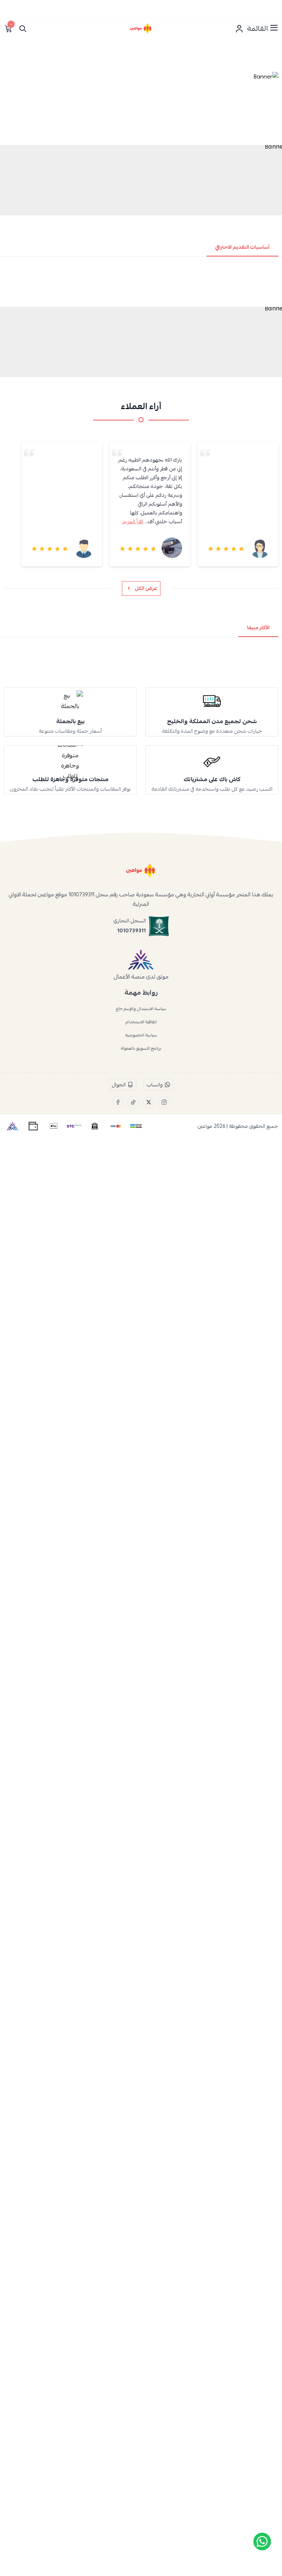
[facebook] (118, 1102)
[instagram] (164, 1102)
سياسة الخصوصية (141, 1035)
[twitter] (149, 1102)
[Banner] (141, 106)
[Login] (239, 29)
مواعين (205, 1126)
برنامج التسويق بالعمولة (141, 1048)
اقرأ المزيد (133, 521)
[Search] (23, 29)
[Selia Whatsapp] (262, 2542)
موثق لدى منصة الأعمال (141, 977)
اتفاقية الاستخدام (141, 1022)
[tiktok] (133, 1102)
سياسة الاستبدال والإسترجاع (141, 1009)
